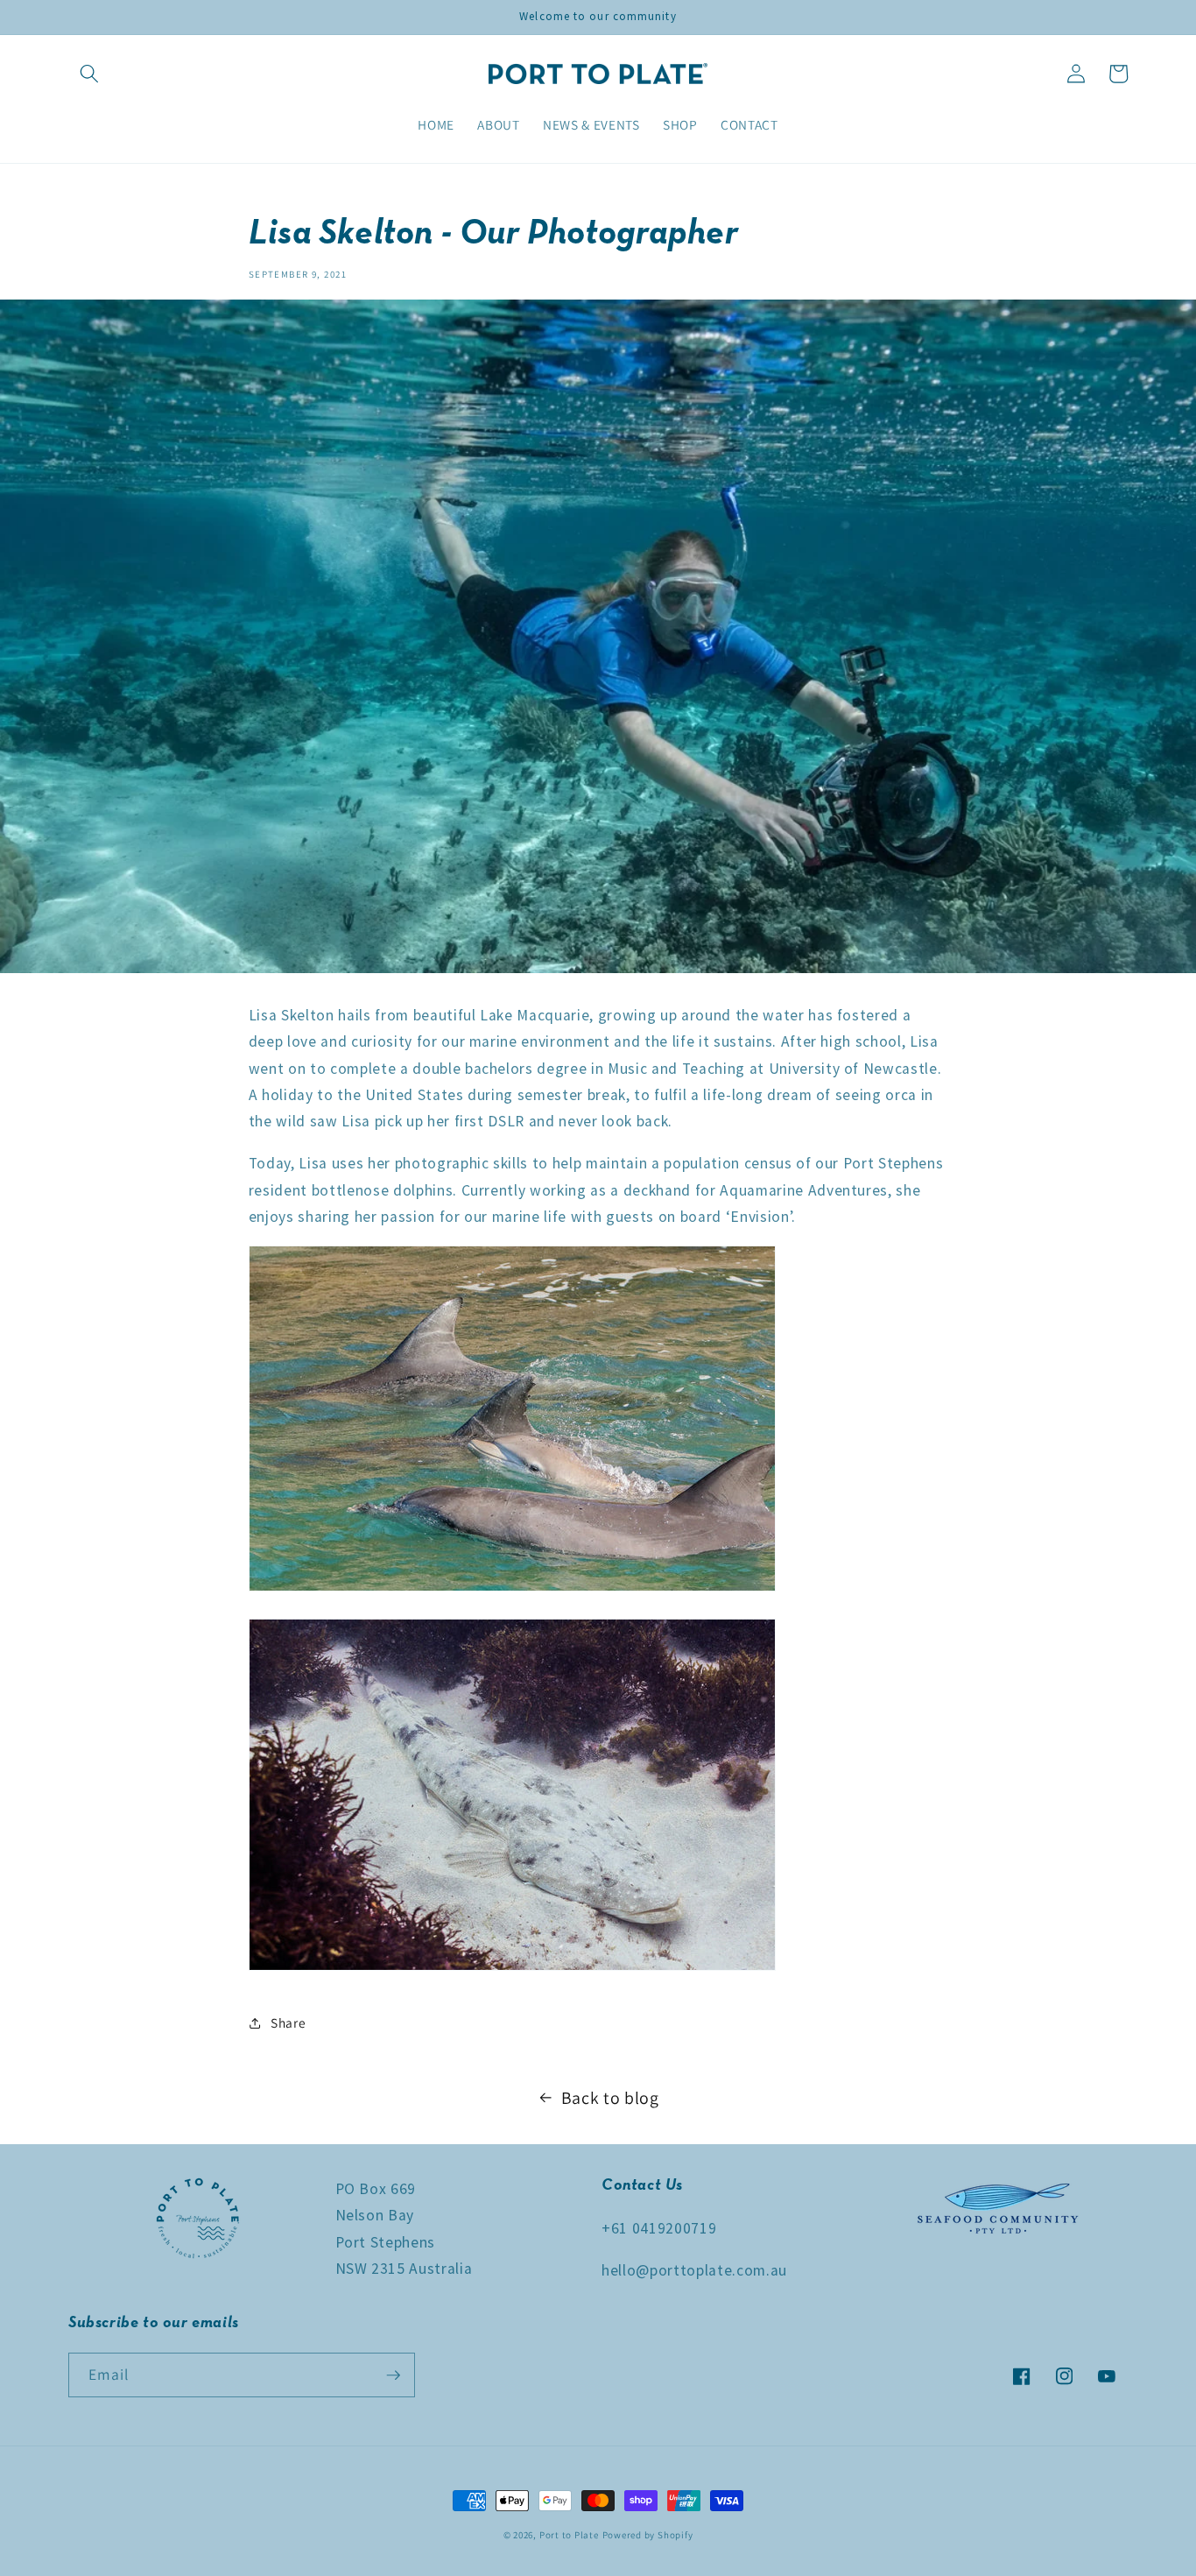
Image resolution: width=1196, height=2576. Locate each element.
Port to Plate (569, 2535)
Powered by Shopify (648, 2535)
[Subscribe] (393, 2375)
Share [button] (288, 2022)
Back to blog (610, 2098)
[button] (89, 74)
